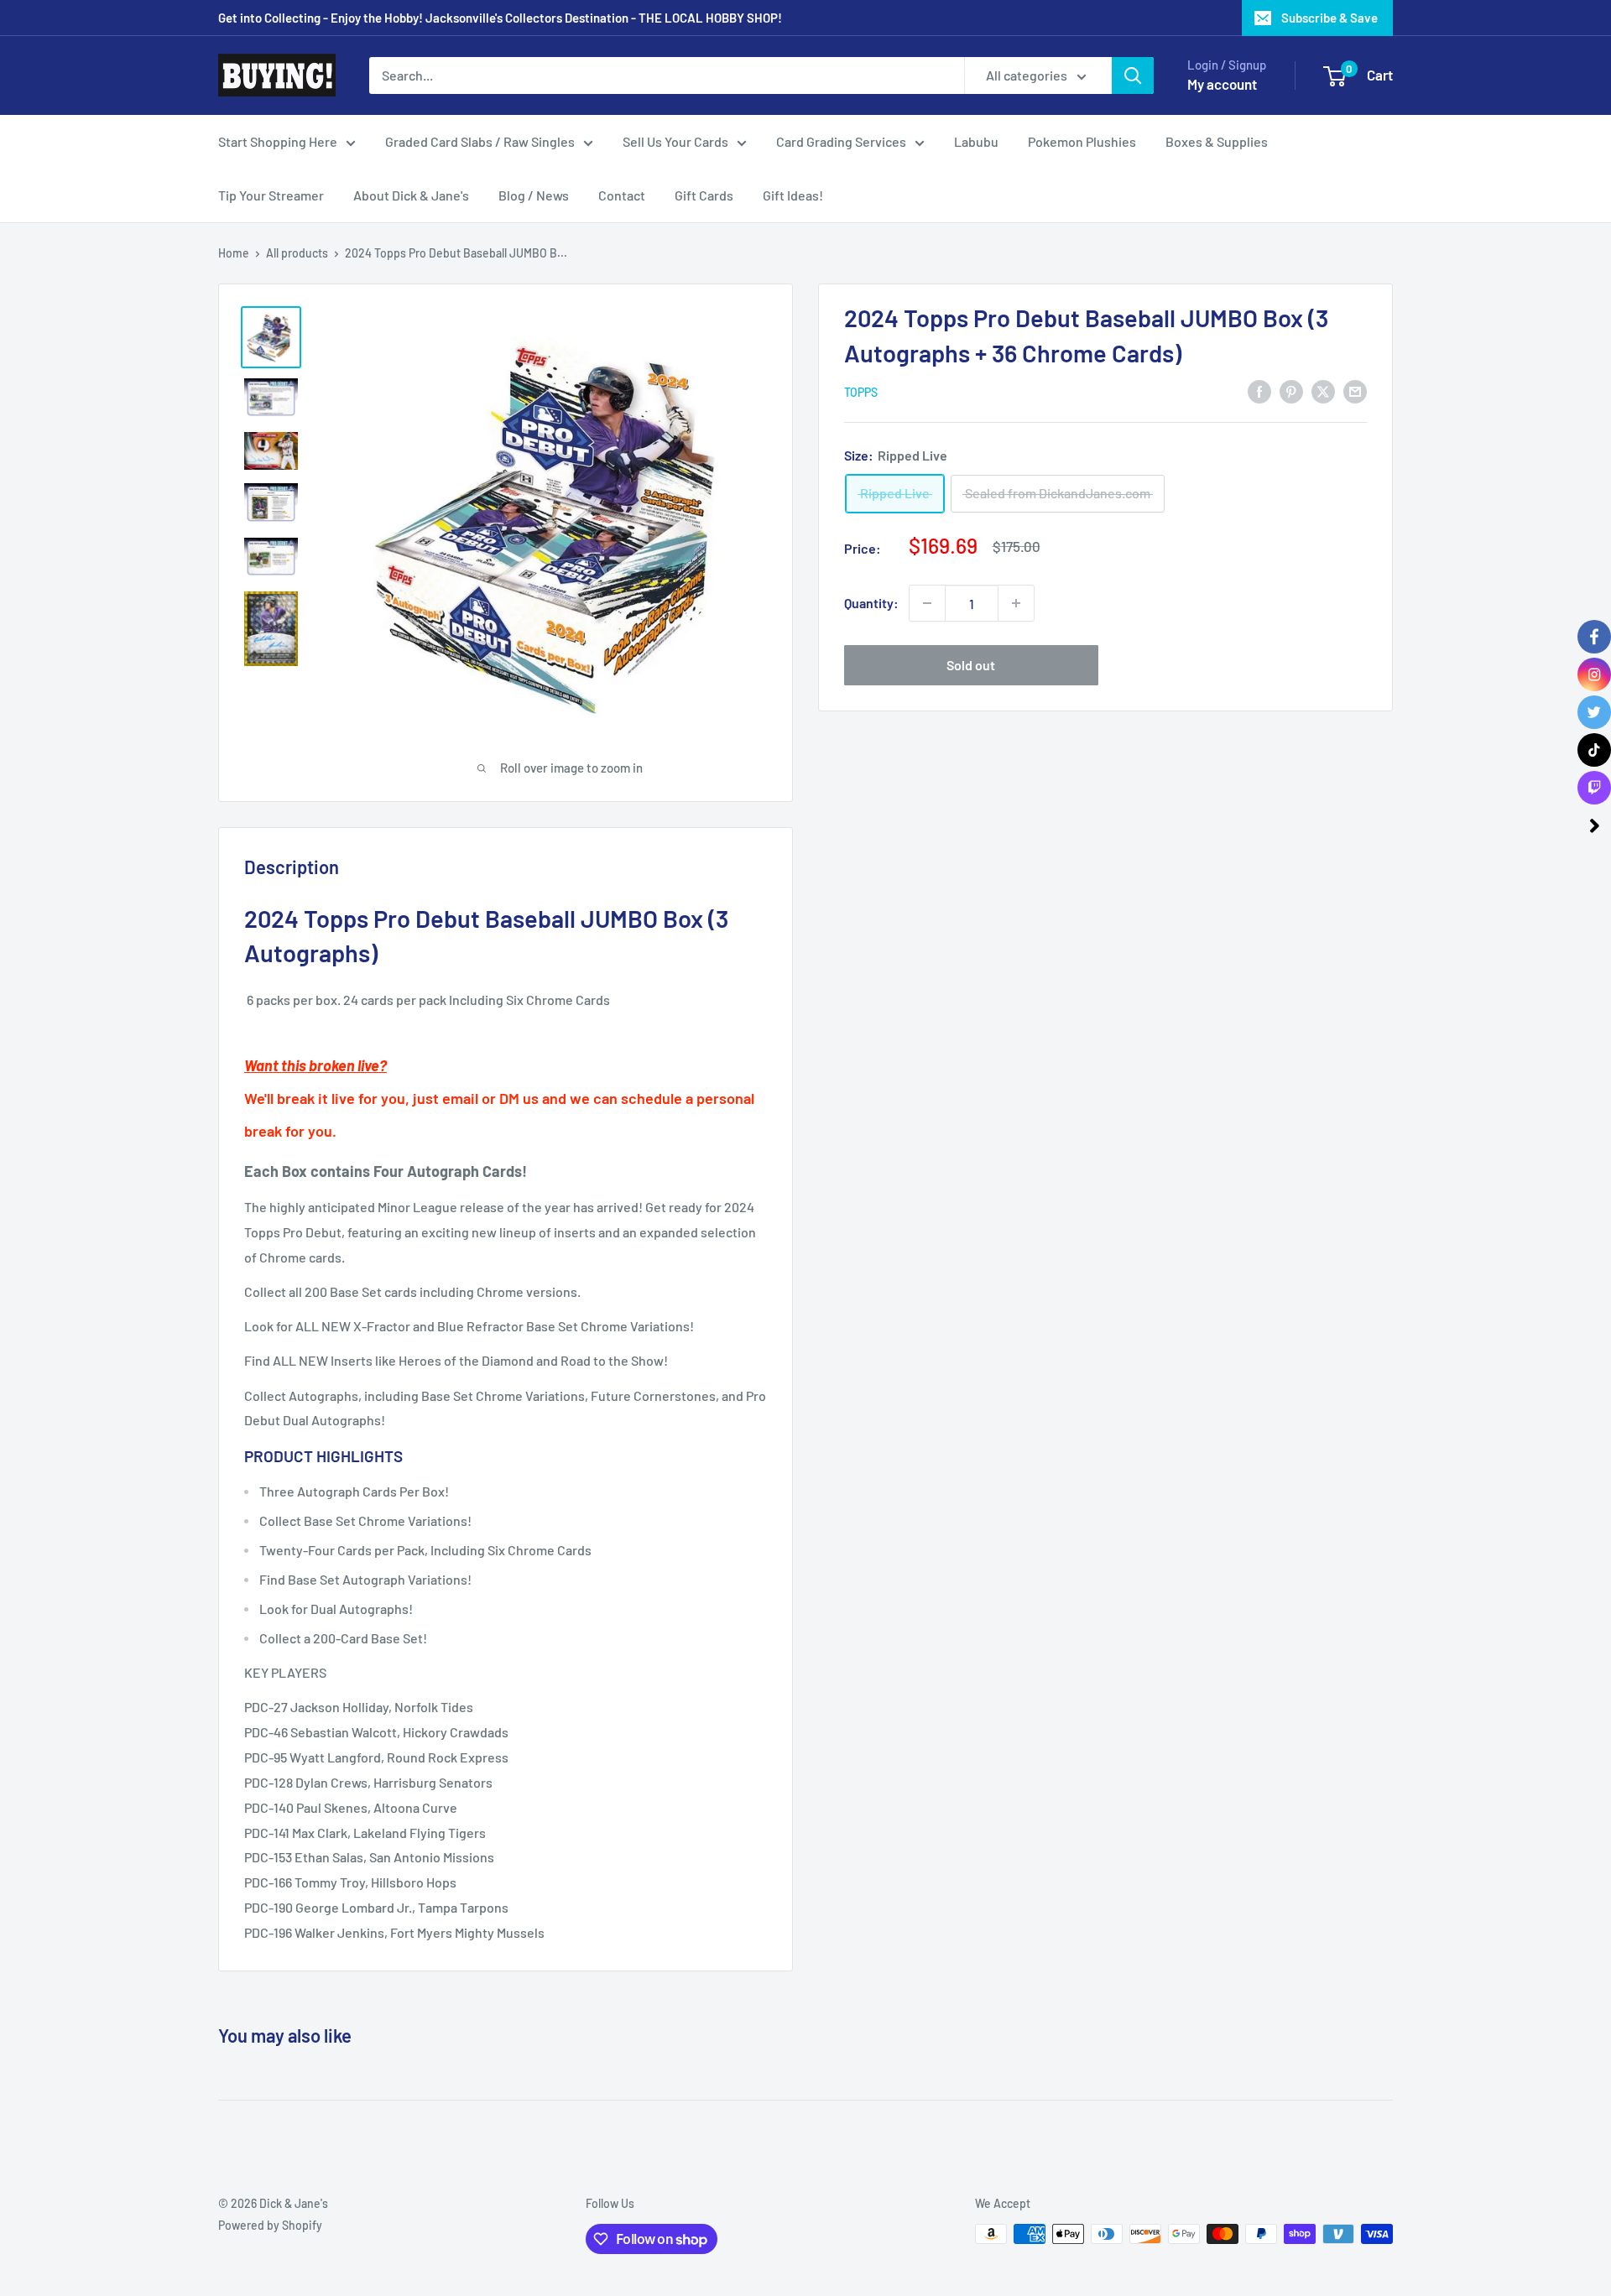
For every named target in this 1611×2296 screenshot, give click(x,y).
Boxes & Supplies (1217, 141)
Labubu (976, 141)
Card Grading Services (841, 141)
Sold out (971, 665)
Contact (622, 195)
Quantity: (871, 603)
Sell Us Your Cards (675, 141)
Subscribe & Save (1329, 18)
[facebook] (1594, 637)
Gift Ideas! (793, 195)
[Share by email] (1355, 390)
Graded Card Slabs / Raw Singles (480, 141)
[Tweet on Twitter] (1323, 390)
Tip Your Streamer (271, 195)
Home (234, 253)
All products (297, 253)
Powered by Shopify (270, 2225)
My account (1222, 84)
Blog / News (534, 195)
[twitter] (1594, 712)
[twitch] (1594, 788)
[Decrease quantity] (927, 603)
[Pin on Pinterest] (1291, 390)
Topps (861, 392)
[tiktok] (1594, 750)
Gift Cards (704, 195)
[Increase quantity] (1016, 603)
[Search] (1133, 75)
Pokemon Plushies (1082, 141)
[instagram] (1594, 674)
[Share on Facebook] (1259, 390)
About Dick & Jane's (411, 195)
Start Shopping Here (278, 141)
